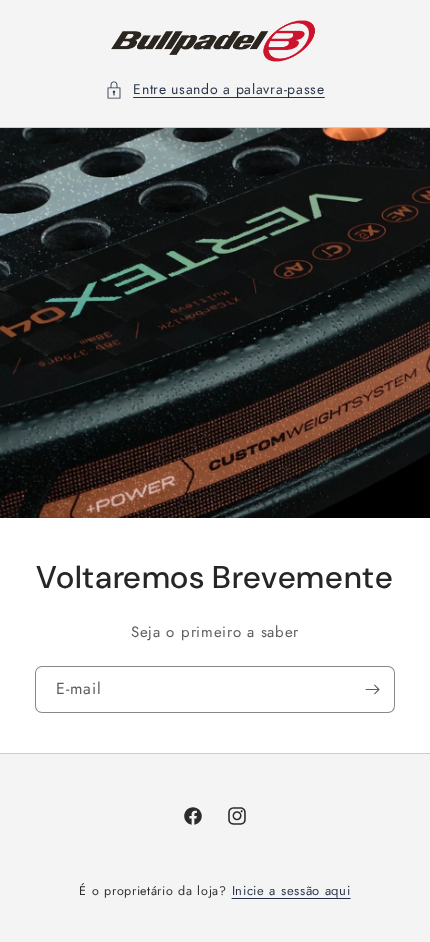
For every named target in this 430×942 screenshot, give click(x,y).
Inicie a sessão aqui (291, 890)
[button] (215, 89)
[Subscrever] (372, 689)
